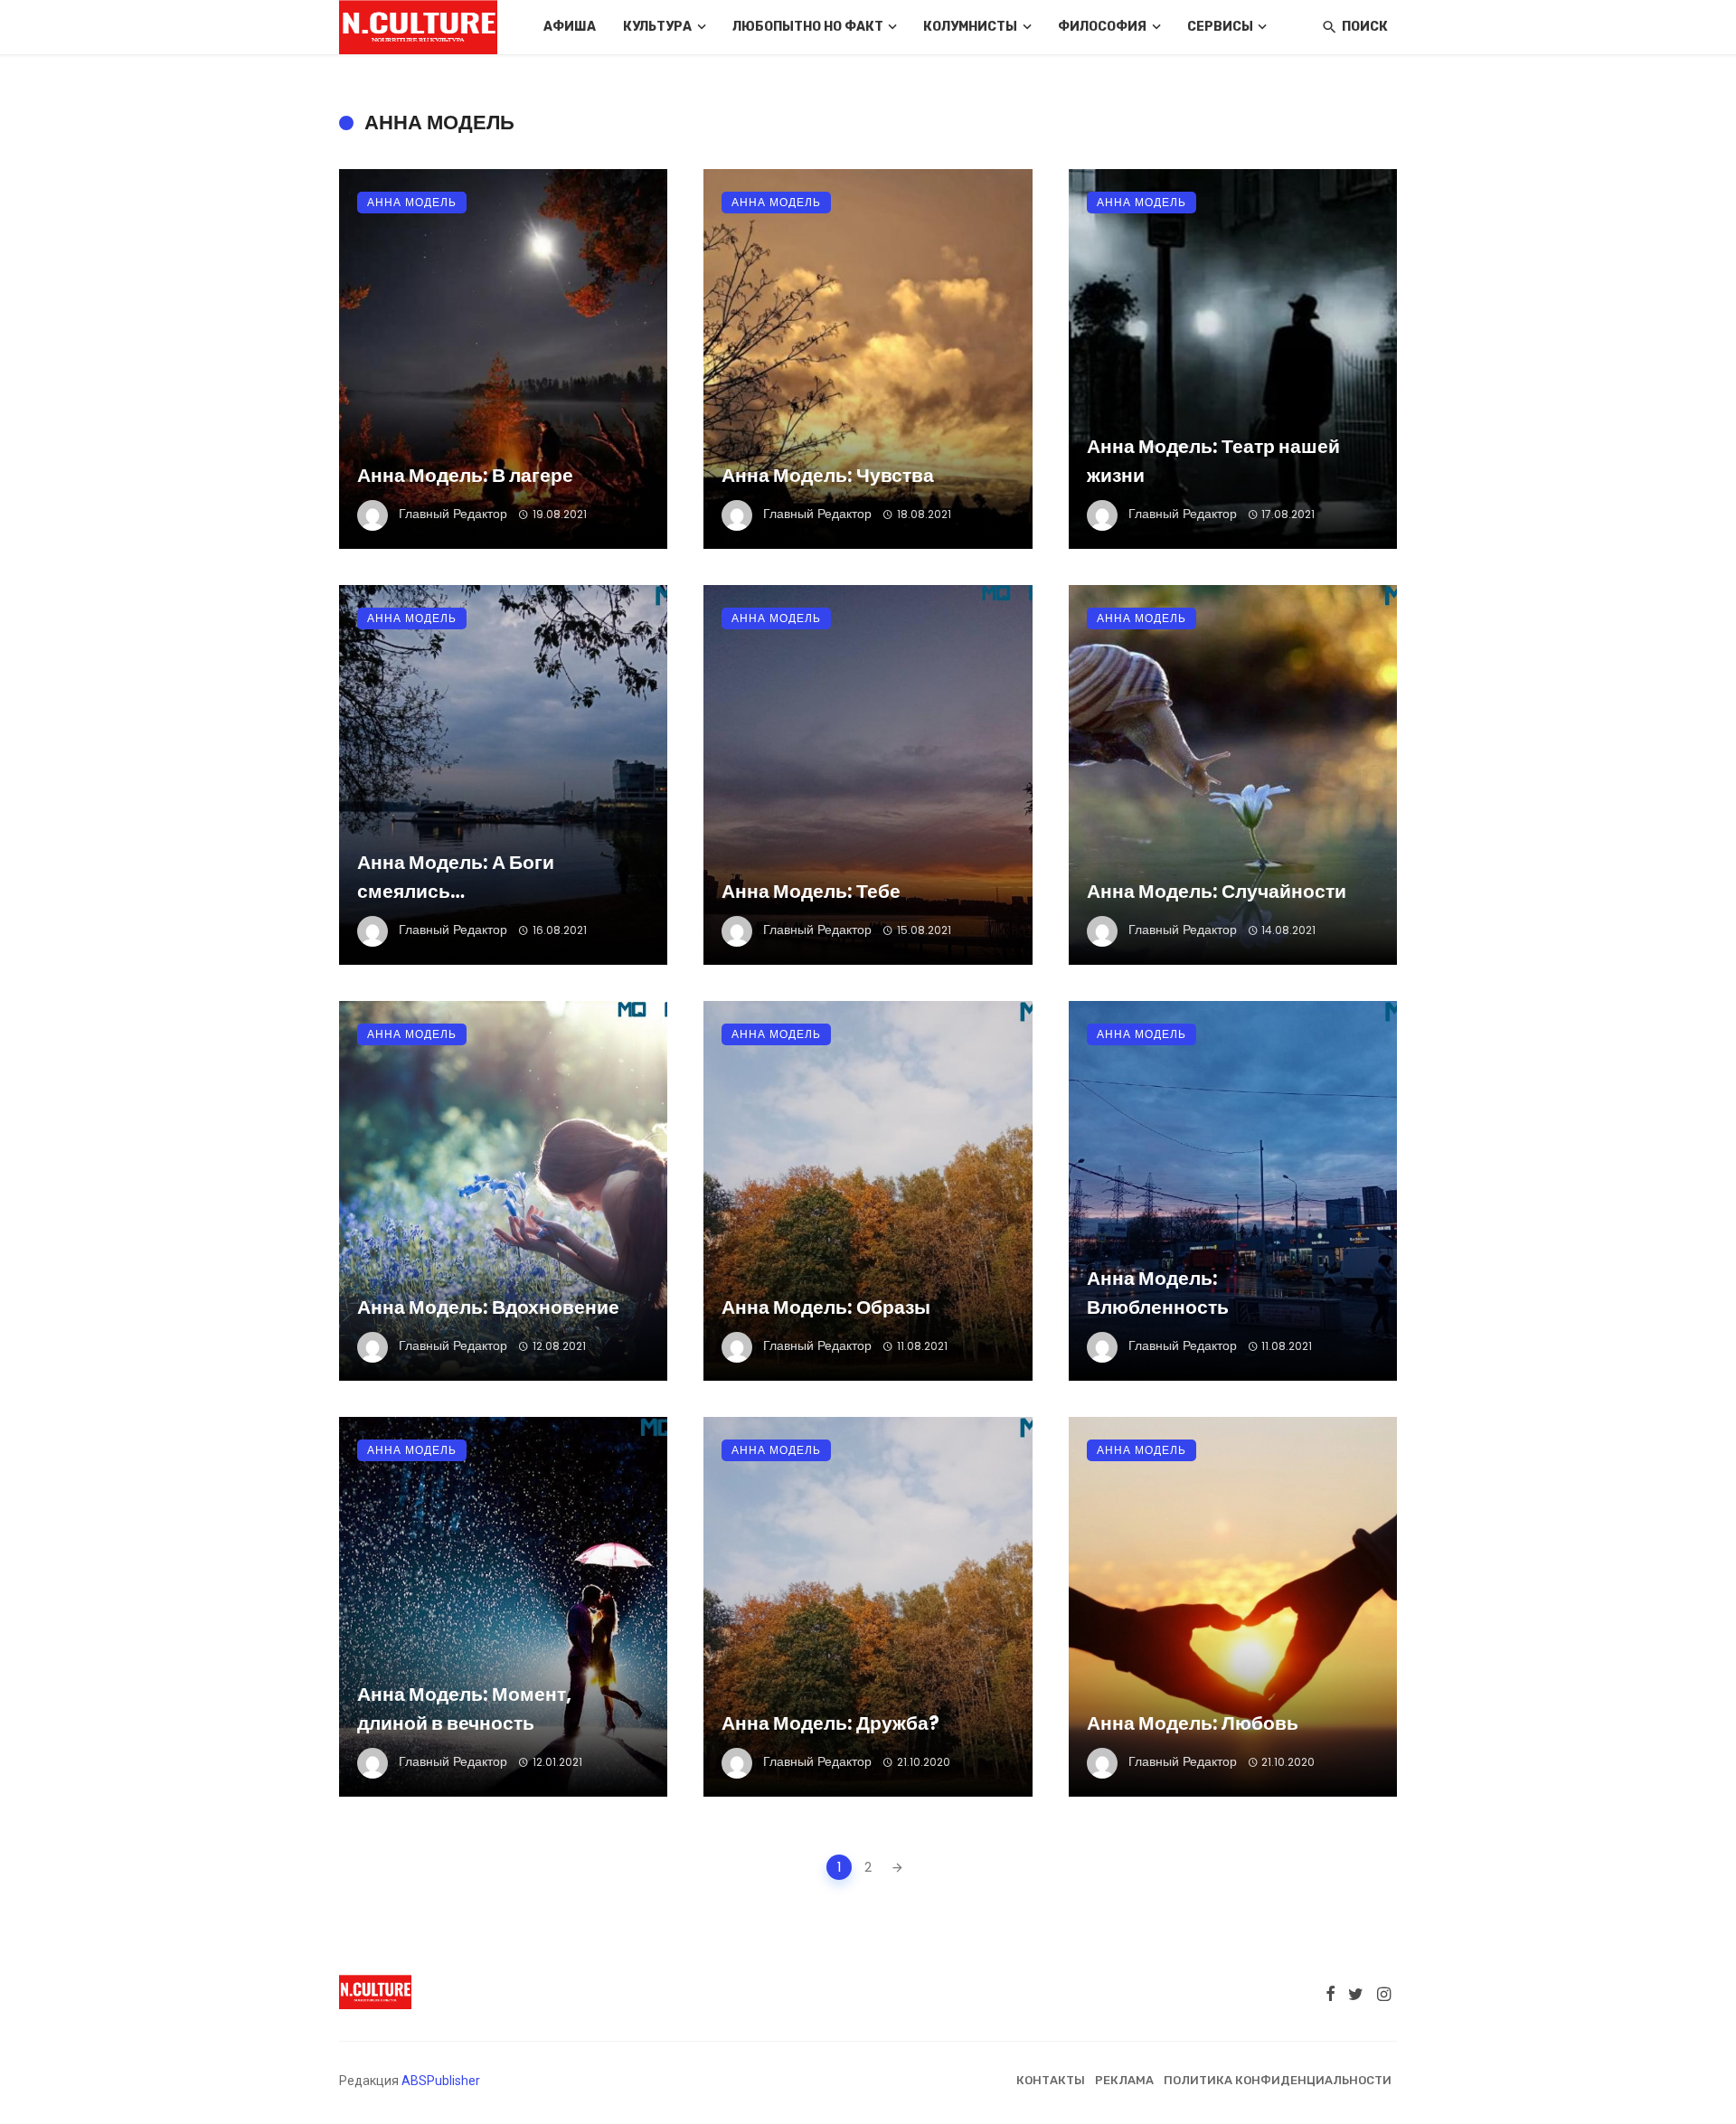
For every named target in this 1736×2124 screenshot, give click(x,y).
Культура (657, 27)
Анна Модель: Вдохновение (488, 1307)
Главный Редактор (453, 514)
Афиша (570, 27)
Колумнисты (970, 27)
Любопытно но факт (808, 27)
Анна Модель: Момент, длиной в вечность (464, 1709)
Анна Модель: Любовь (1193, 1723)
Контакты (1051, 2080)
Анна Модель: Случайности (1217, 891)
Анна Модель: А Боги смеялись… (456, 877)
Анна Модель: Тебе (811, 891)
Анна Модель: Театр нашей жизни (1213, 461)
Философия (1102, 27)
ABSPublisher (441, 2081)
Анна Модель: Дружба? (830, 1723)
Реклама (1124, 2080)
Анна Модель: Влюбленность (1158, 1293)
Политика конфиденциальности (1278, 2080)
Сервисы (1220, 27)
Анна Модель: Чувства (828, 475)
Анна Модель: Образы (826, 1307)
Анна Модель (412, 202)
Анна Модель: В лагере (465, 475)
